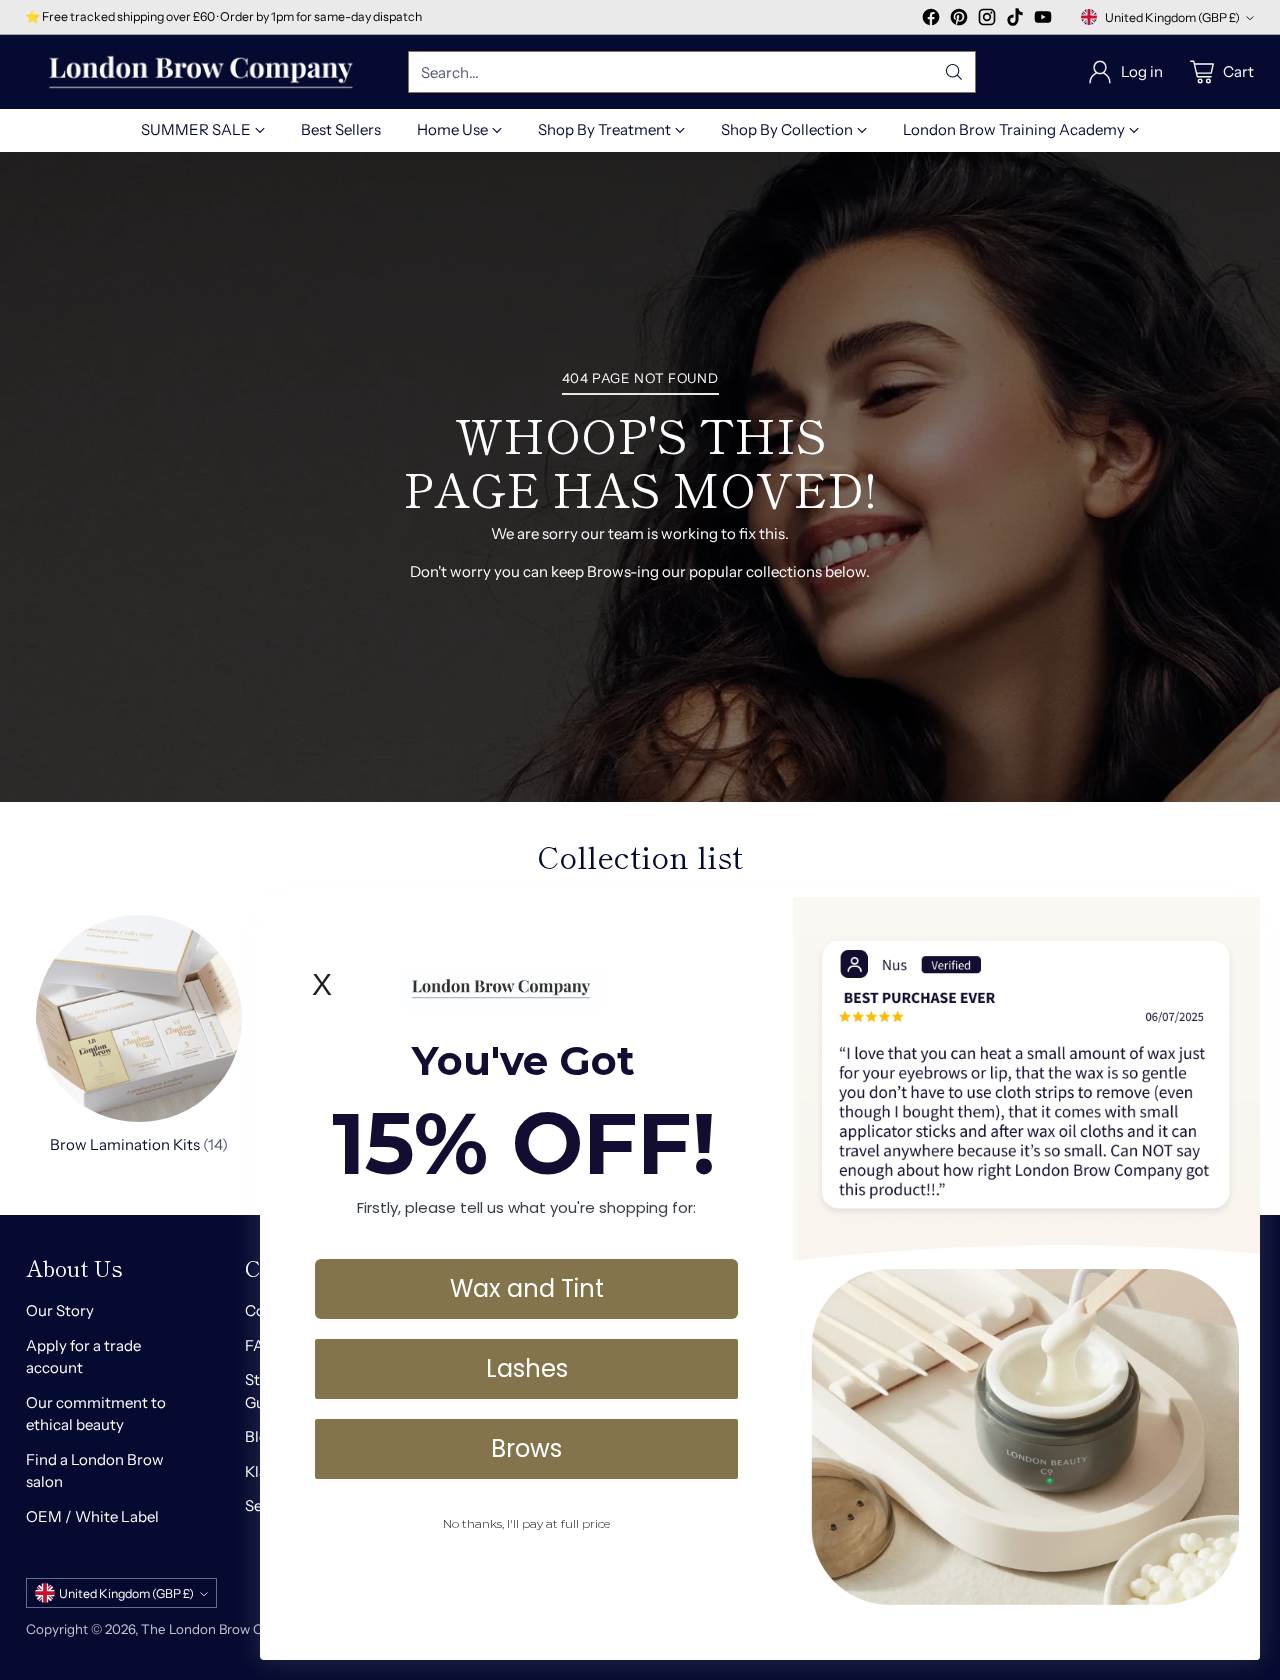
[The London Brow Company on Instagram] (987, 20)
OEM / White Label (92, 1516)
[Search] (954, 72)
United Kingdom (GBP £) (1172, 17)
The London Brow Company (227, 1629)
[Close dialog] (1234, 922)
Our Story (60, 1310)
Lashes (527, 1367)
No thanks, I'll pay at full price (526, 1522)
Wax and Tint (527, 1287)
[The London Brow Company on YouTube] (1043, 20)
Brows (526, 1447)
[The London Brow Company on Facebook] (931, 20)
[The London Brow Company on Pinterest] (959, 20)
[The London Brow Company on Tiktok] (1015, 20)
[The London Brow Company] (201, 72)
